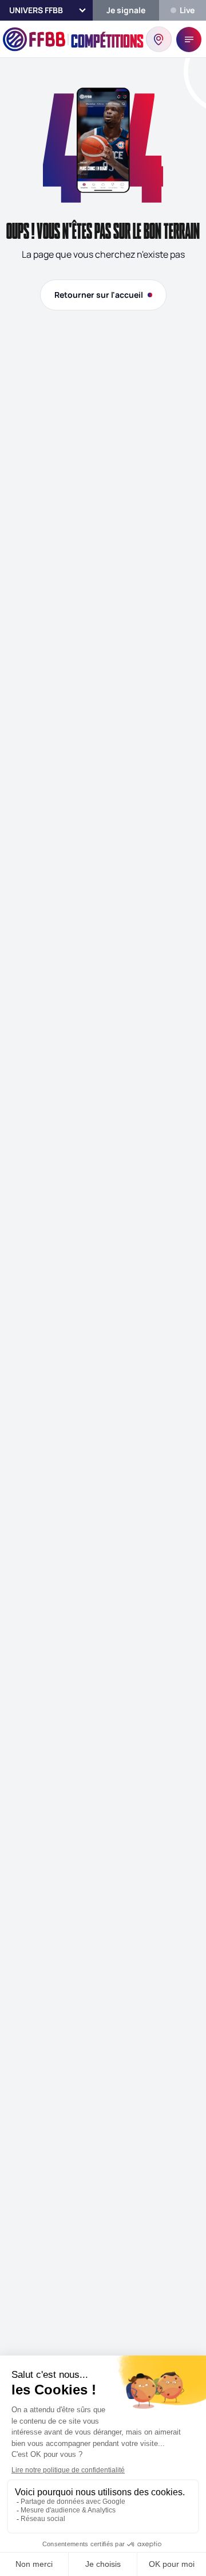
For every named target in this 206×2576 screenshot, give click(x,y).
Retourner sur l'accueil (99, 295)
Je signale (126, 10)
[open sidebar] (189, 40)
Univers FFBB (36, 10)
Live (187, 10)
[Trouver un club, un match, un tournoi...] (159, 39)
